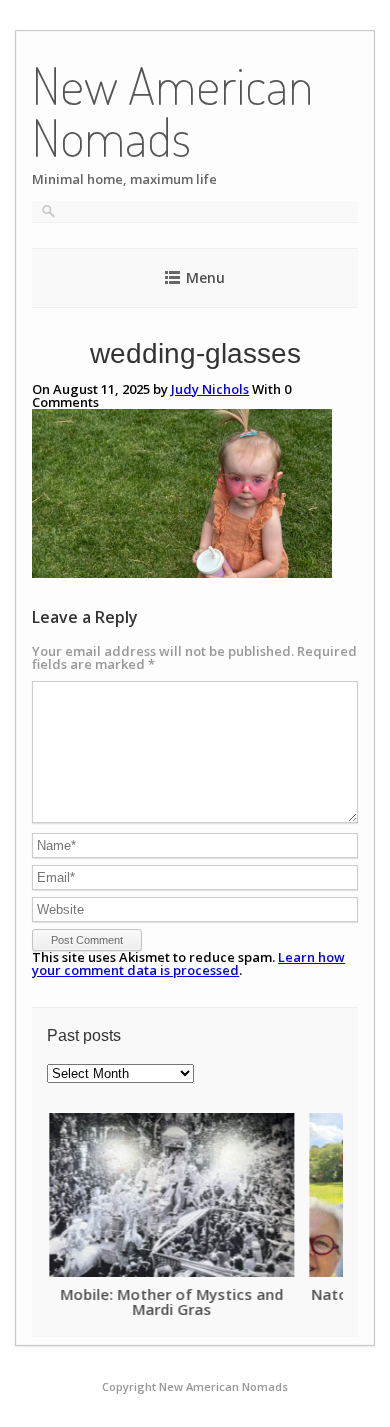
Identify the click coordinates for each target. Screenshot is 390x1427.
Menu (205, 277)
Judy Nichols (210, 389)
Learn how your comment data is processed (188, 963)
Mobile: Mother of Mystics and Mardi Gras (169, 1301)
